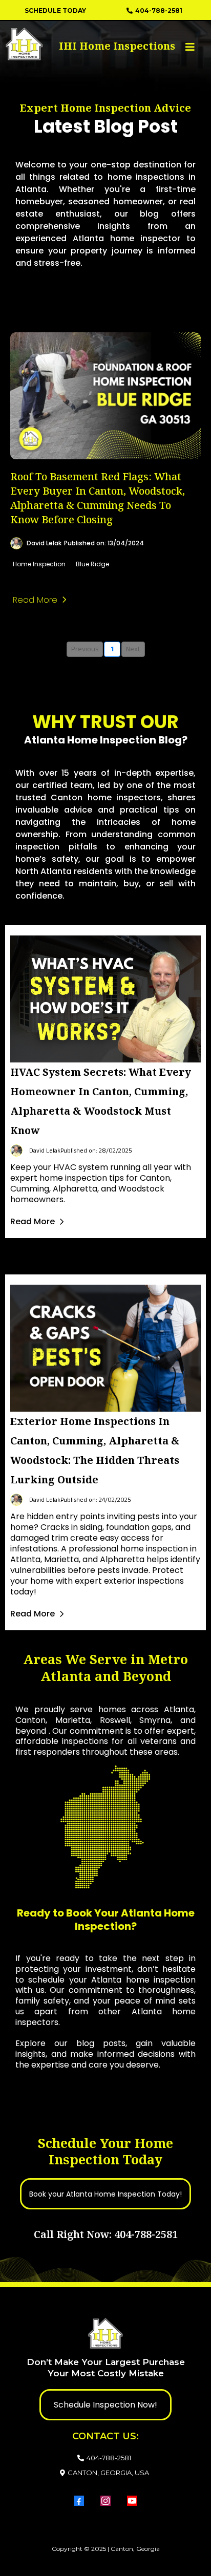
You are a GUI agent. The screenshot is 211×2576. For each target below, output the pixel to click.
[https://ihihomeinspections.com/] (53, 44)
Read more (35, 600)
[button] (188, 47)
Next (133, 649)
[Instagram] (105, 2501)
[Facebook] (79, 2501)
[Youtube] (132, 2501)
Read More (33, 1221)
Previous (85, 649)
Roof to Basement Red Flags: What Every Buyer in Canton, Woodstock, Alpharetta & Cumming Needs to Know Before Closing (98, 498)
